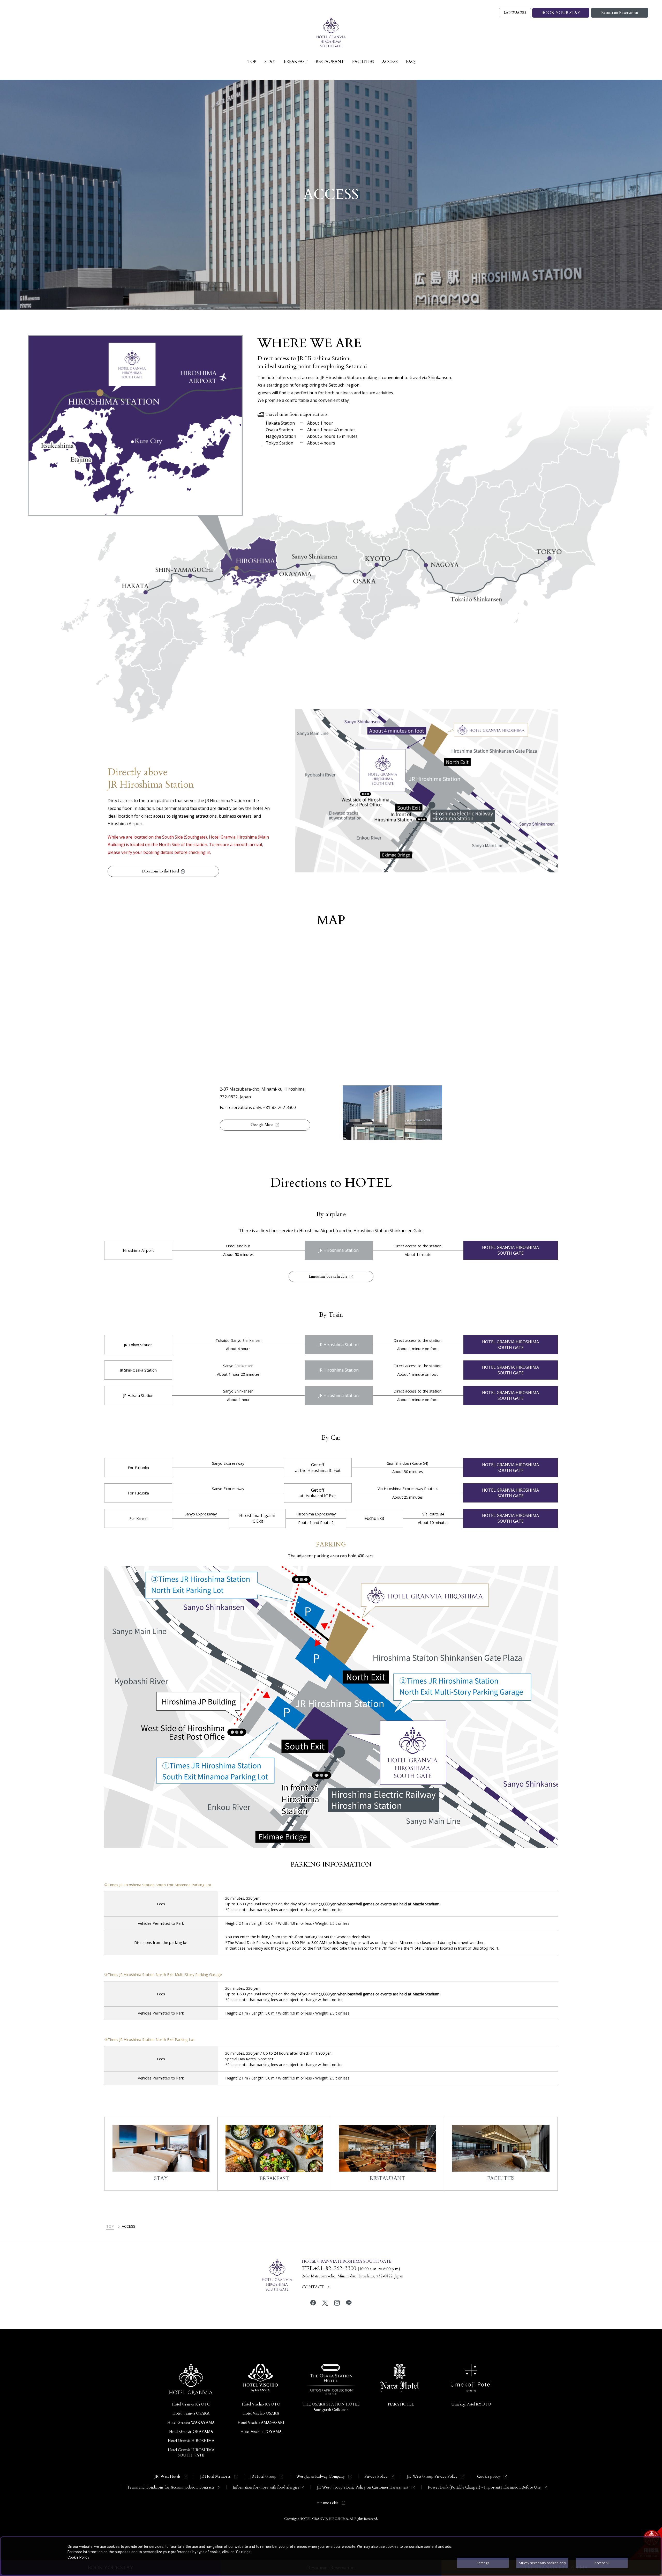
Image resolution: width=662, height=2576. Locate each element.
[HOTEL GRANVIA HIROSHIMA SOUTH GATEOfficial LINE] (349, 2303)
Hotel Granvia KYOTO (191, 2404)
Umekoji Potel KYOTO (471, 2404)
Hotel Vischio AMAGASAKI (261, 2423)
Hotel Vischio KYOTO (261, 2404)
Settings (483, 2563)
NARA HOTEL (401, 2404)
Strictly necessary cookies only (542, 2563)
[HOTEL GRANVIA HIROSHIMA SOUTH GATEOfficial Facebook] (313, 2303)
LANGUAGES (515, 13)
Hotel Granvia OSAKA (191, 2413)
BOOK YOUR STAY (561, 13)
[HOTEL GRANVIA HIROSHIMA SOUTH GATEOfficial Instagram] (337, 2303)
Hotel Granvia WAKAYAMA (191, 2423)
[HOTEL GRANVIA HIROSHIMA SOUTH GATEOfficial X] (325, 2303)
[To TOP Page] (331, 33)
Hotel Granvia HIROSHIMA (191, 2441)
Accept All (602, 2563)
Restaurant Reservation (620, 13)
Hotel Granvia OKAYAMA (191, 2432)
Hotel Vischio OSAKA (261, 2413)
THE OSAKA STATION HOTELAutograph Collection (331, 2407)
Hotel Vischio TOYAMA (261, 2432)
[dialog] (331, 2556)
